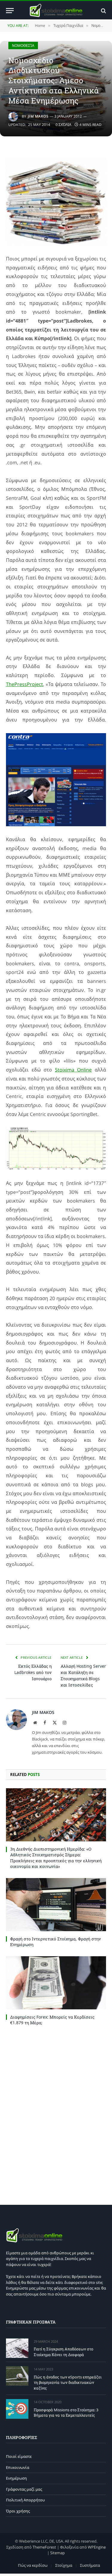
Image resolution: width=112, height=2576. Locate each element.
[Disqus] (56, 2114)
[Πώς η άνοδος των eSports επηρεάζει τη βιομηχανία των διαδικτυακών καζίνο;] (17, 2376)
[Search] (103, 11)
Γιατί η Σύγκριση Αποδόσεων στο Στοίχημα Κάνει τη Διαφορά (63, 2352)
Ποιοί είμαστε (19, 2456)
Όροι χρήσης (18, 2511)
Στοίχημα (64, 2565)
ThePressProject (24, 684)
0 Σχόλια (63, 125)
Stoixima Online (73, 1070)
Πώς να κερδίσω (33, 2565)
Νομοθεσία (23, 46)
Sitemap (57, 2553)
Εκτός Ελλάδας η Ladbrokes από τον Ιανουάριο (33, 1672)
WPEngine (97, 2547)
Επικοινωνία (18, 2467)
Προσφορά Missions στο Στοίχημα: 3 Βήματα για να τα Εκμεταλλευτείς (66, 2413)
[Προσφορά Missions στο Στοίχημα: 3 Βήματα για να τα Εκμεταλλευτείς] (17, 2409)
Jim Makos (38, 116)
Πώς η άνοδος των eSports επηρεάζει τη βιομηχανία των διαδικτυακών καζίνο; (68, 2382)
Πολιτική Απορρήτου (25, 2500)
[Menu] (10, 11)
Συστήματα (90, 2565)
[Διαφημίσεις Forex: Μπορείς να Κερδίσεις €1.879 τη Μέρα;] (56, 1983)
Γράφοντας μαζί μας (24, 2489)
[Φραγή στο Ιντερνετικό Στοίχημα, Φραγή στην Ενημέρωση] (56, 1905)
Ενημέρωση (16, 2478)
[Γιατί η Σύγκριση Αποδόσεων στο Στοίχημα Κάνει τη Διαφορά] (17, 2348)
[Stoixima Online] (56, 11)
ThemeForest (44, 2547)
